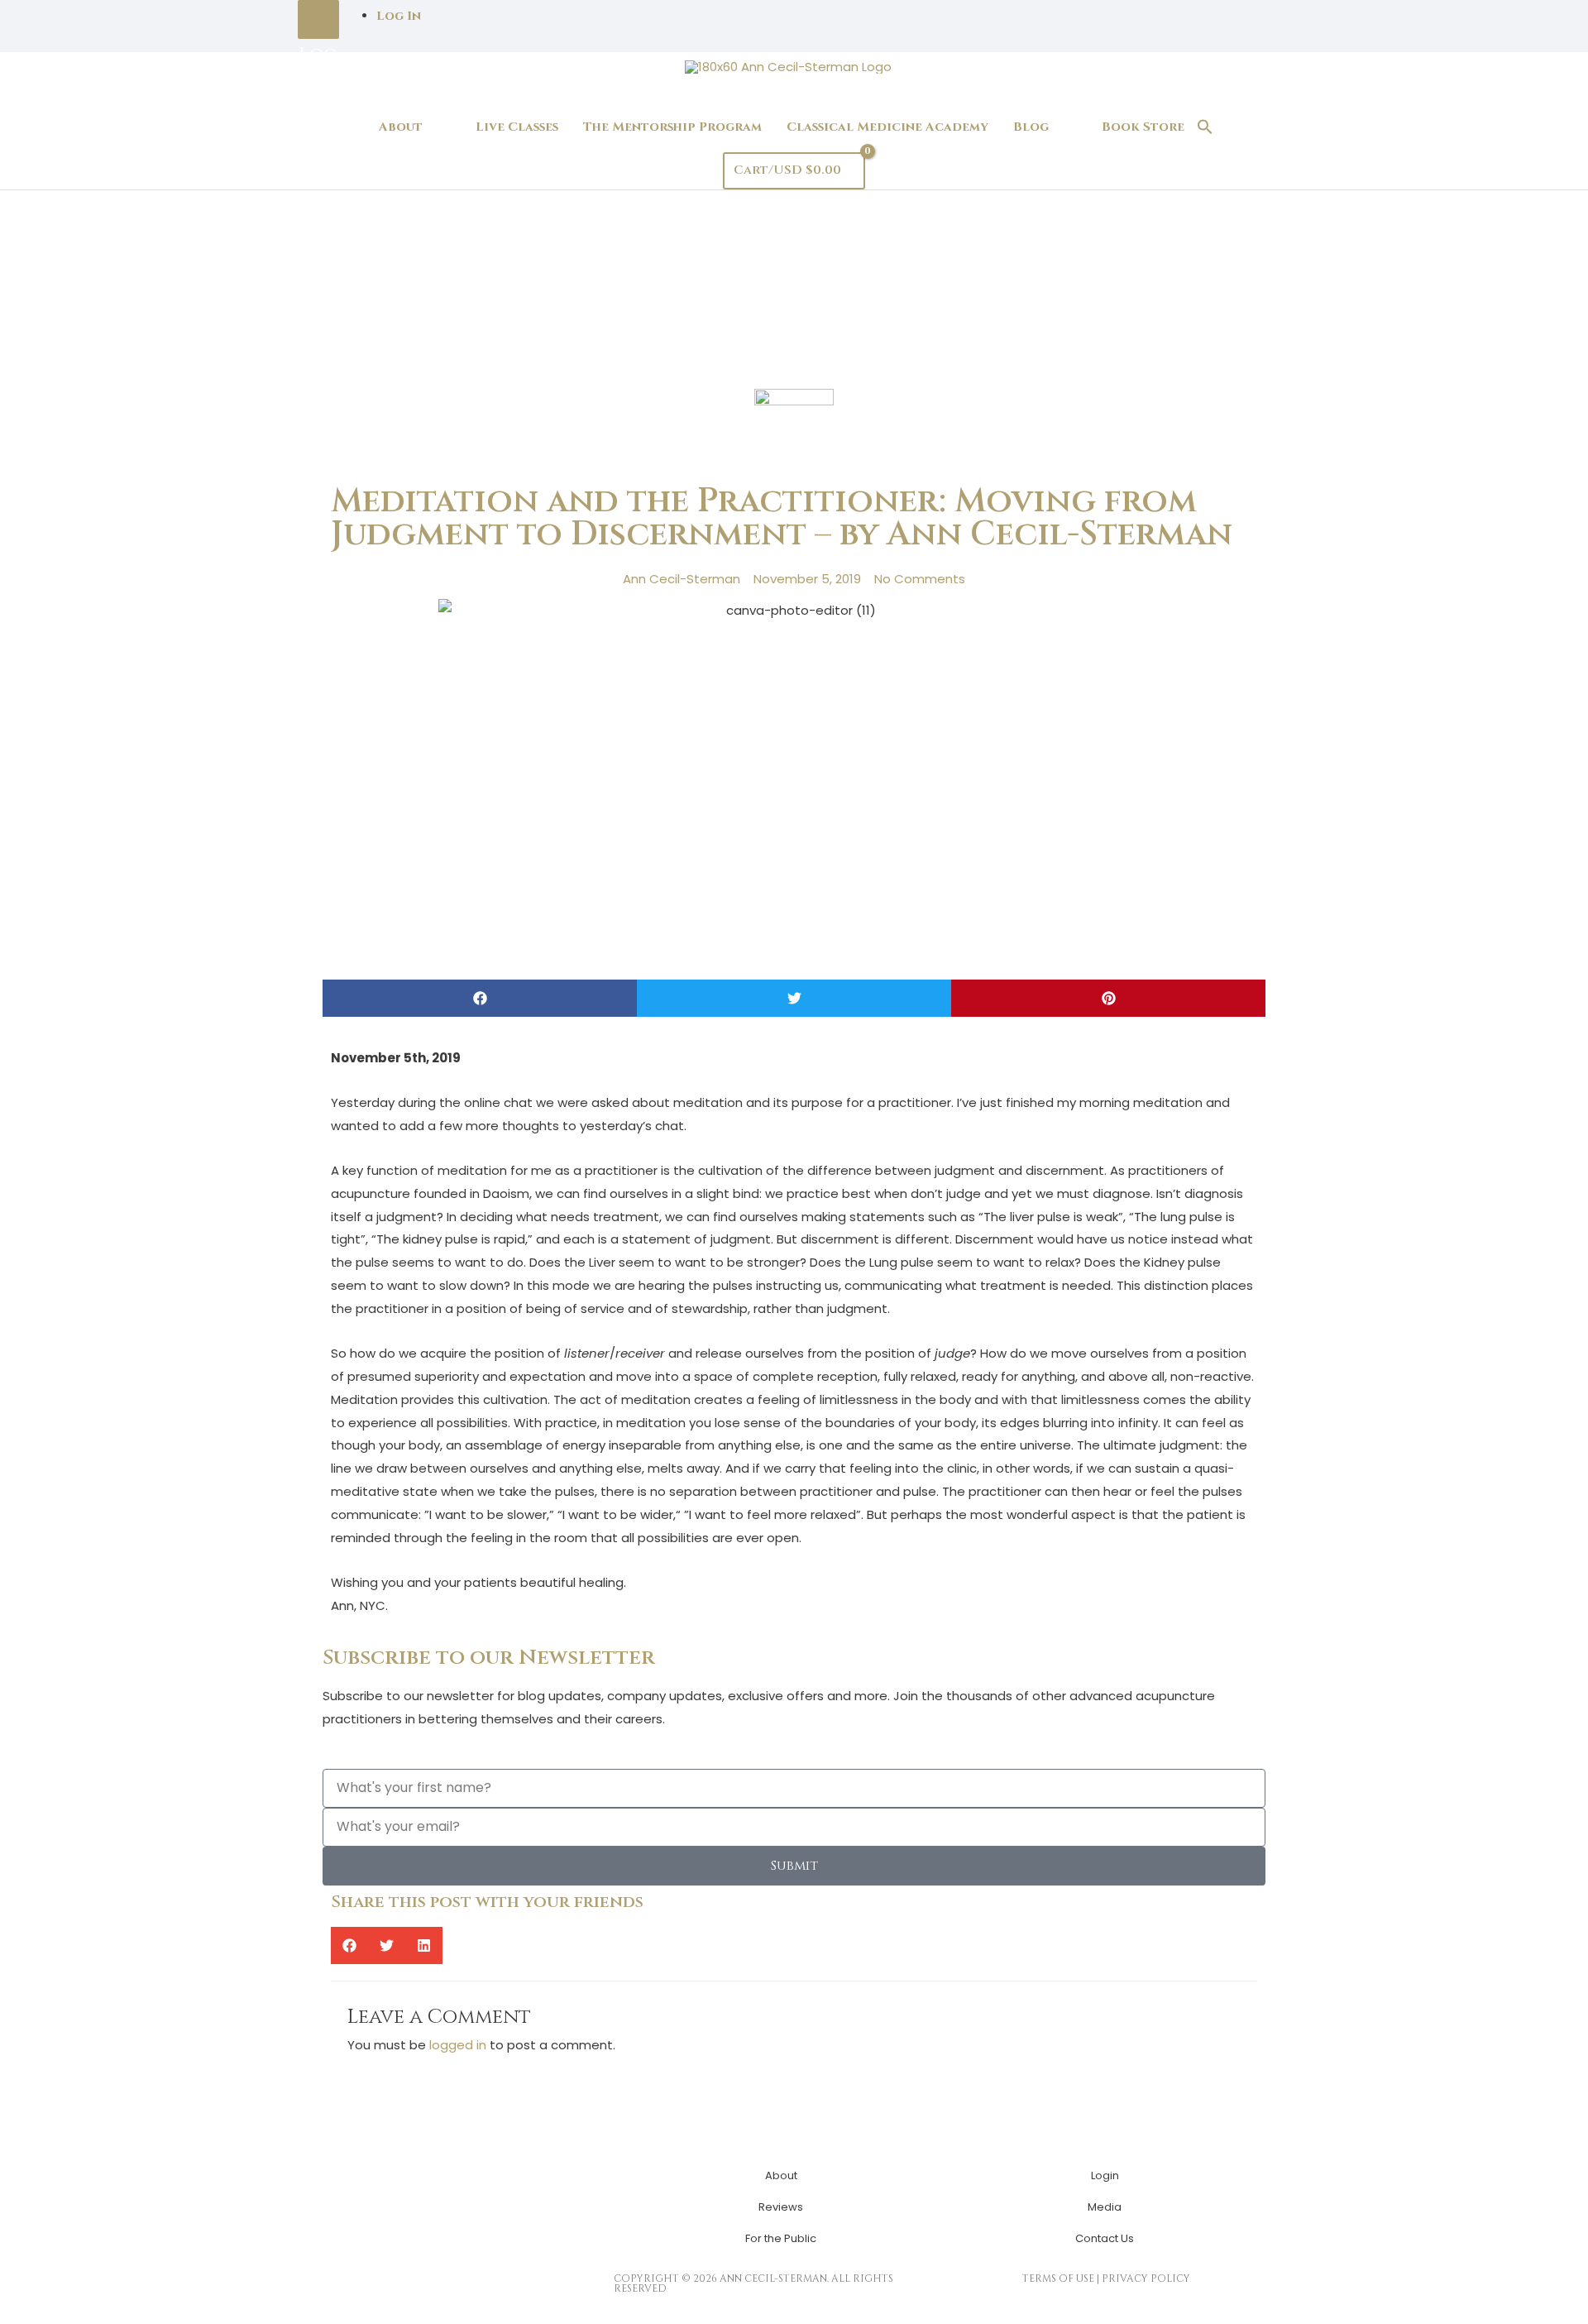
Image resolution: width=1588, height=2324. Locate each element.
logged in (458, 2045)
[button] (1205, 128)
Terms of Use (1058, 2278)
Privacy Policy (1146, 2278)
